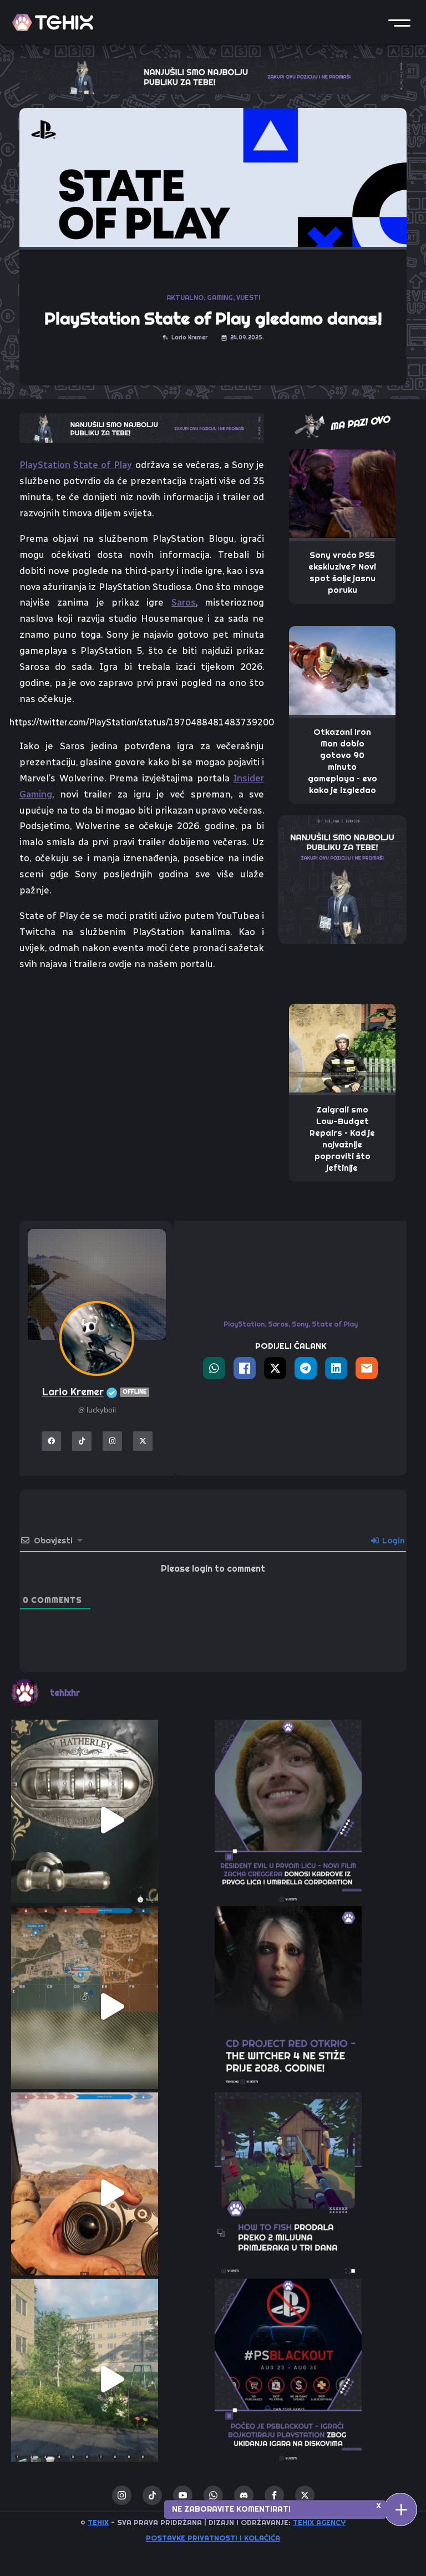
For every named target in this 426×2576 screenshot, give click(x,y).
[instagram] (122, 2495)
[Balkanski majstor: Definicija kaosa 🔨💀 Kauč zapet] (111, 2379)
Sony (300, 1324)
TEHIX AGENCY (319, 2522)
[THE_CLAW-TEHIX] (213, 75)
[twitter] (305, 2495)
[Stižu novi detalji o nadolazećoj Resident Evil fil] (315, 1820)
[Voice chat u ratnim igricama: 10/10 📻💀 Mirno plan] (111, 2006)
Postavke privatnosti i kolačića (213, 2538)
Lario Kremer (94, 1392)
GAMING (220, 298)
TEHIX (98, 2522)
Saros (184, 602)
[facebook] (274, 2495)
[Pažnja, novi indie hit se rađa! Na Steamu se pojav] (315, 2193)
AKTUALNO (185, 298)
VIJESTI (248, 298)
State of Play (103, 465)
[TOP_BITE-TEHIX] (142, 427)
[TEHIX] (53, 22)
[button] (399, 22)
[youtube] (183, 2495)
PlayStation (45, 465)
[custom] (152, 2495)
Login (392, 1541)
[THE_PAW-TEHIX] (342, 878)
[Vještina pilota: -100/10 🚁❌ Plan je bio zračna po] (111, 2193)
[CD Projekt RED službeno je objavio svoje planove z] (315, 2006)
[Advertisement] (142, 1064)
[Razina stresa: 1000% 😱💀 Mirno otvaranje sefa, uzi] (111, 1820)
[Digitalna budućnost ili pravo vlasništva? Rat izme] (315, 2379)
